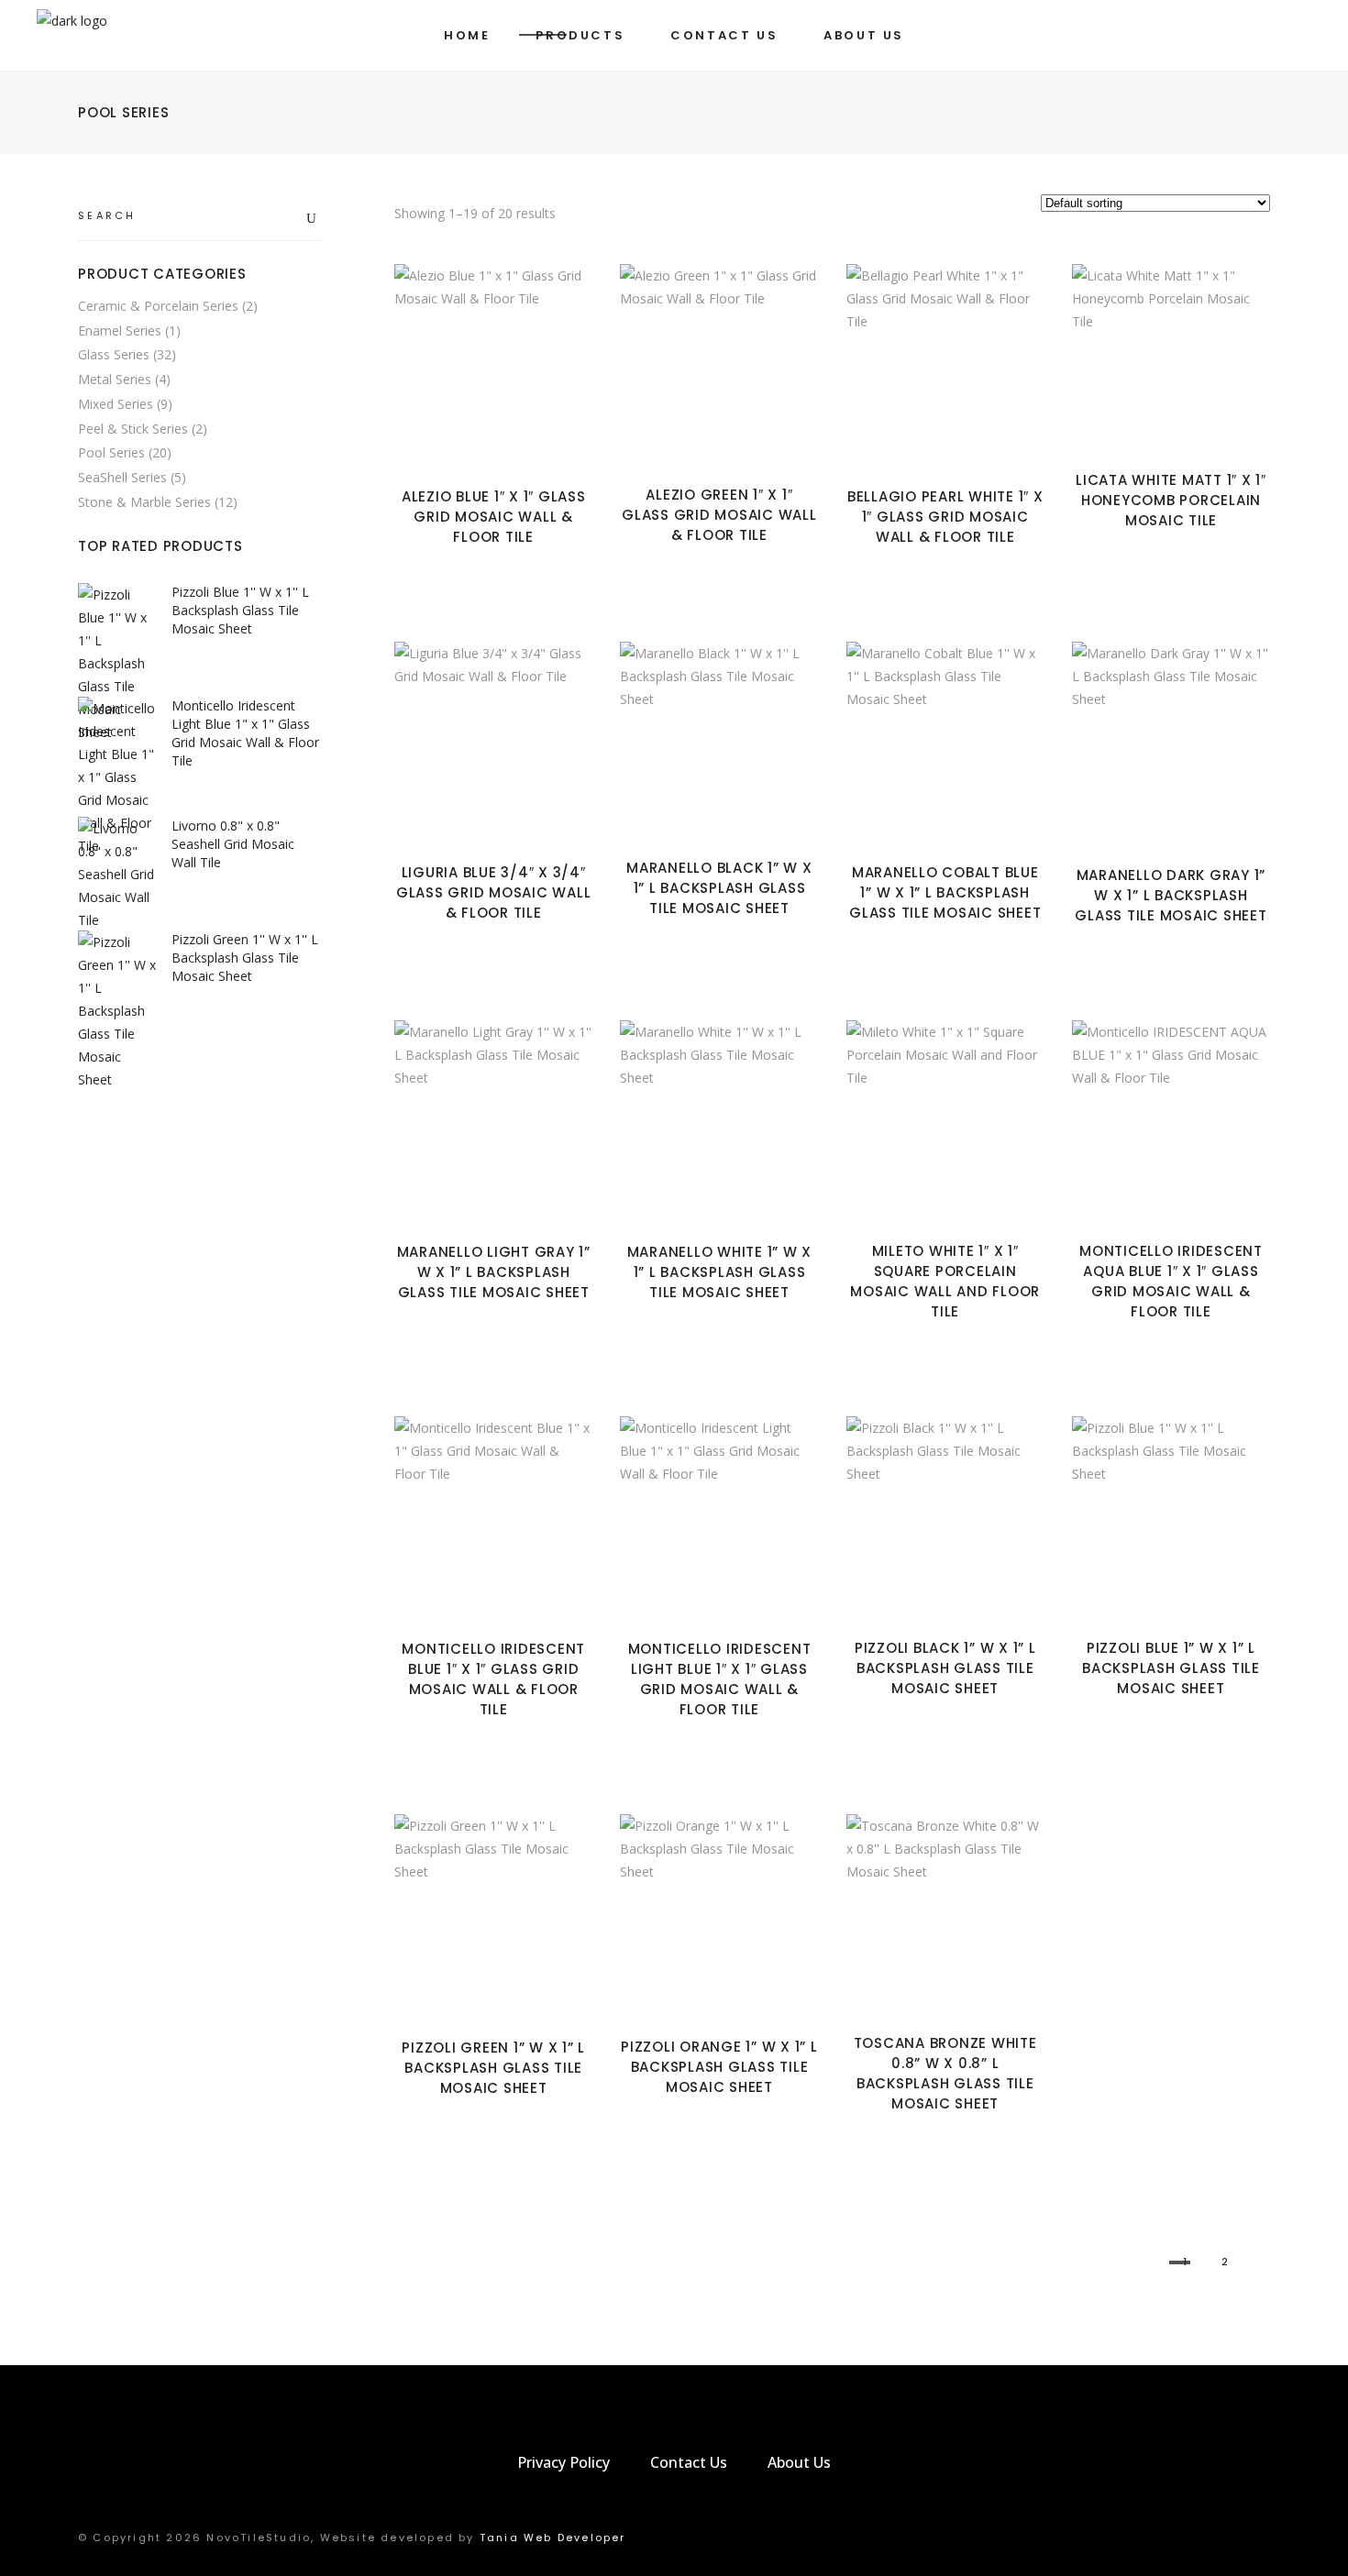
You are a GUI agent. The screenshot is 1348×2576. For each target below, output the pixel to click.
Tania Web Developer (553, 2537)
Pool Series (111, 452)
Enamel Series (120, 330)
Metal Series (115, 379)
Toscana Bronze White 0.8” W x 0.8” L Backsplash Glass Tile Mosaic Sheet (945, 2073)
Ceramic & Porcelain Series (158, 306)
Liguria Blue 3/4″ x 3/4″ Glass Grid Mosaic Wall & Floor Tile (494, 892)
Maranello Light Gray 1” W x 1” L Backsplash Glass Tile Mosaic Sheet (494, 1272)
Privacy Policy (564, 2462)
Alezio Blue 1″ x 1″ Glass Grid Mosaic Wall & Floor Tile (494, 517)
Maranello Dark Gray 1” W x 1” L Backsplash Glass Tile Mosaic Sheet (1171, 895)
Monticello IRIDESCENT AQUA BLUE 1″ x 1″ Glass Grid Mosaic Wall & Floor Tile (1171, 1281)
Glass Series (114, 354)
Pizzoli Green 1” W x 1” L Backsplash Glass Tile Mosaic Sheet (493, 2068)
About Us (799, 2462)
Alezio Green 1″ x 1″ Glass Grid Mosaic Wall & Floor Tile (719, 515)
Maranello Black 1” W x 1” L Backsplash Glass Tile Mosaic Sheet (719, 888)
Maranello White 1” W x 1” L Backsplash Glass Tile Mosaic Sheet (720, 1272)
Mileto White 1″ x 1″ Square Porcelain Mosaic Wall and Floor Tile (945, 1281)
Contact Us (689, 2462)
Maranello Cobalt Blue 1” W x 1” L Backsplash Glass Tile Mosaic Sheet (945, 892)
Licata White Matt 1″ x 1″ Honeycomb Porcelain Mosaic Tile (1171, 500)
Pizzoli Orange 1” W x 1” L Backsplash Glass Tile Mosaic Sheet (719, 2067)
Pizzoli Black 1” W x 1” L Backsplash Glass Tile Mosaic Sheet (945, 1668)
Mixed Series (116, 404)
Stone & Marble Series (144, 502)
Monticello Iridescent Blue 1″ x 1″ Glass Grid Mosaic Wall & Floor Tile (493, 1679)
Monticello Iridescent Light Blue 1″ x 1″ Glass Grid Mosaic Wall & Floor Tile (720, 1679)
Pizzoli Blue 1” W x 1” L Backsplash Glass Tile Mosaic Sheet (1171, 1668)
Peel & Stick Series (133, 429)
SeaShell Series (122, 477)
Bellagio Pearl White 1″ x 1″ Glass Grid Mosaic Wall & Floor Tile (945, 517)
